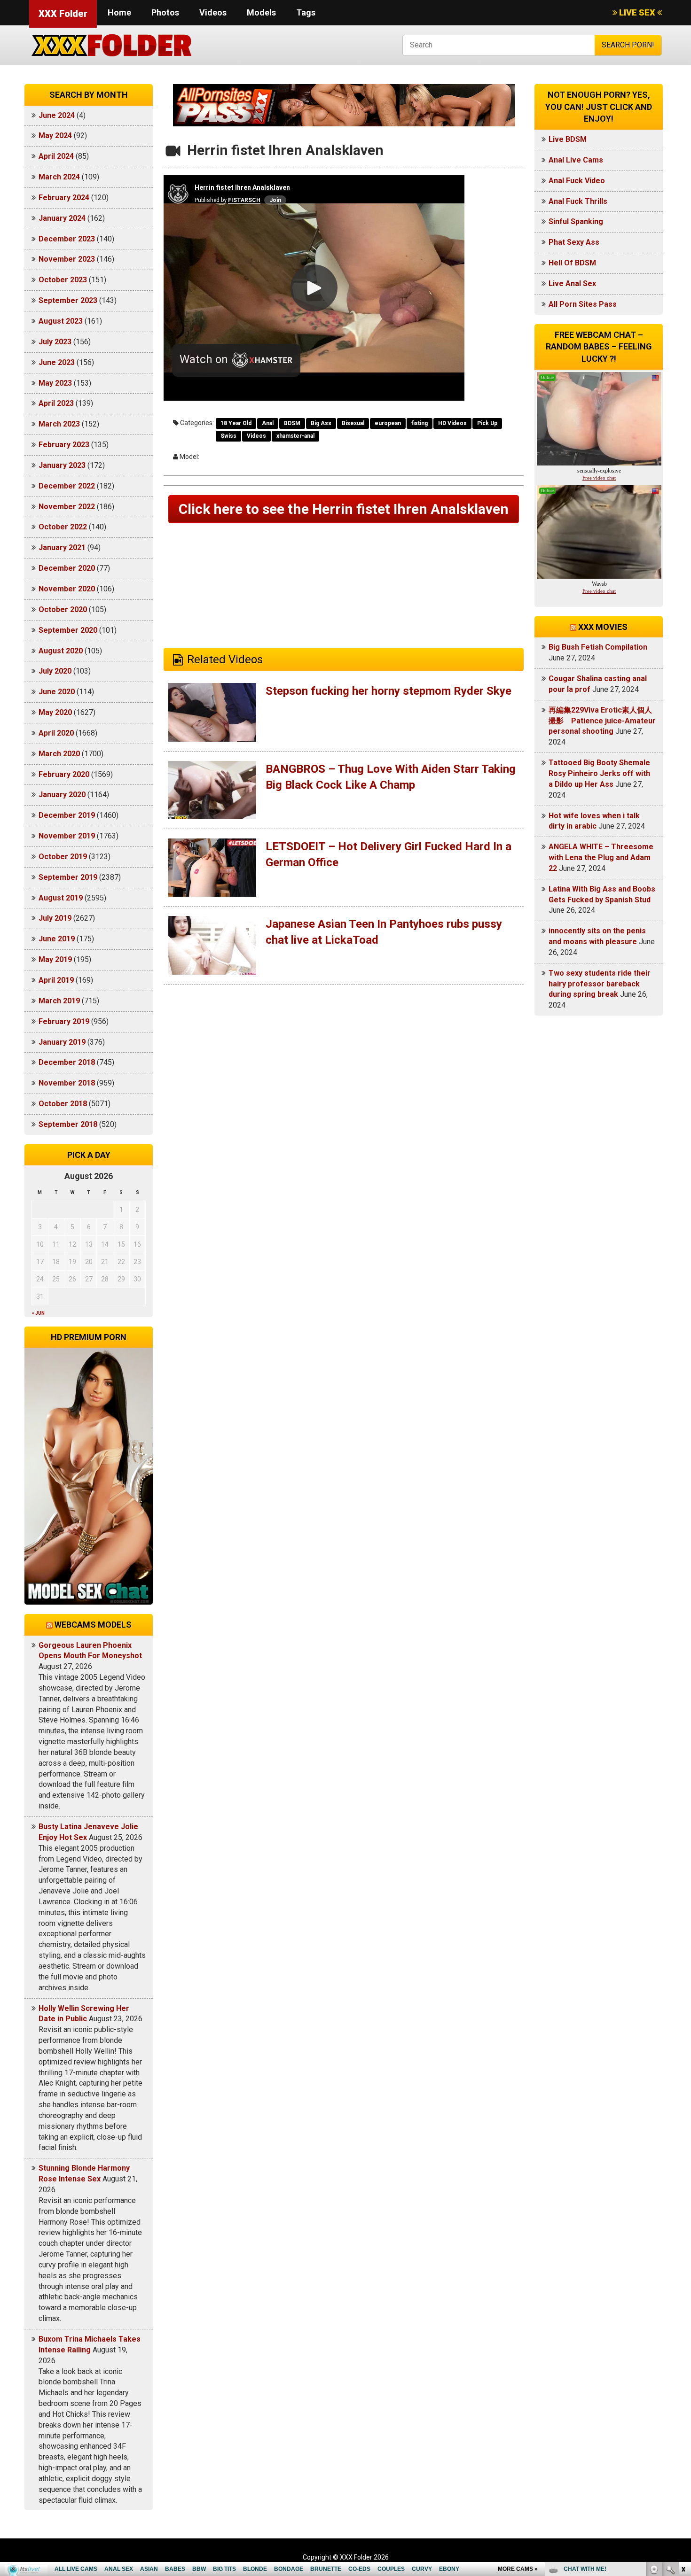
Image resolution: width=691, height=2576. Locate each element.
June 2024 (57, 115)
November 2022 (67, 507)
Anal (268, 423)
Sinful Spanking (576, 221)
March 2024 (59, 177)
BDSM (292, 423)
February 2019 (64, 1021)
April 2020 (56, 733)
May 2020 (55, 712)
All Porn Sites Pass (583, 304)
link (683, 2429)
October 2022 (63, 527)
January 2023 (62, 465)
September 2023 (68, 300)
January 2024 (62, 218)
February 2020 (64, 774)
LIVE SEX (637, 12)
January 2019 (62, 1042)
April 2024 (56, 156)
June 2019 (57, 939)
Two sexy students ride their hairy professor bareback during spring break (600, 984)
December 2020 (67, 568)
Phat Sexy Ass (574, 242)
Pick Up (487, 423)
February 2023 (64, 445)
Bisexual (353, 423)
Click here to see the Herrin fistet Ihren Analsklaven (344, 509)
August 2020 (61, 651)
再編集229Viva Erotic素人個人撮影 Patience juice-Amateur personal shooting (602, 721)
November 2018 (67, 1083)
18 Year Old (236, 423)
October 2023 (63, 280)
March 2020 (59, 754)
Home (119, 12)
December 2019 (67, 815)
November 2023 (67, 259)
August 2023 (61, 321)
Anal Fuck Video (577, 181)
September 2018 (68, 1124)
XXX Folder (63, 14)
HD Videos (452, 423)
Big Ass (321, 423)
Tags (306, 12)
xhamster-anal (295, 436)
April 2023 (56, 403)
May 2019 (55, 959)
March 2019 (59, 1001)
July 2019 (55, 918)
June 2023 (57, 362)
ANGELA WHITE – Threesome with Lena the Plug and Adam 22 (601, 857)
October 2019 (63, 857)
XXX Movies (603, 627)
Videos (213, 12)
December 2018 (67, 1062)
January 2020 (62, 795)
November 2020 (67, 589)
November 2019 (67, 836)
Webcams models (93, 1625)
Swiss (228, 436)
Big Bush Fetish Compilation (598, 647)
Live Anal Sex (572, 283)
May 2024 (55, 136)
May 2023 (55, 383)
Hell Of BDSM (572, 263)
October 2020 (63, 609)
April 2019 (56, 980)
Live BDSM (568, 139)
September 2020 (68, 630)
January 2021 (62, 547)
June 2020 (57, 692)
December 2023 (67, 239)
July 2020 (55, 671)
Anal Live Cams (576, 160)
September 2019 (68, 877)
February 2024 (64, 198)
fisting (420, 423)
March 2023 (59, 424)
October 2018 (63, 1104)
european (388, 423)
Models (261, 12)
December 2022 (67, 486)
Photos (165, 12)
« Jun (38, 1313)
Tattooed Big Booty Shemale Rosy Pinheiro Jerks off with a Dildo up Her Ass (599, 773)
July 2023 (55, 342)
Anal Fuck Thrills (578, 201)
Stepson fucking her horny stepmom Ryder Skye (389, 691)
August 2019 (61, 898)
